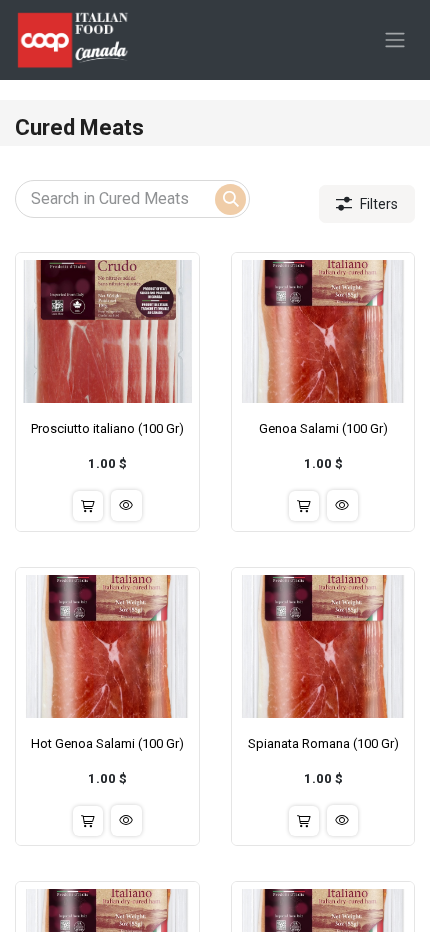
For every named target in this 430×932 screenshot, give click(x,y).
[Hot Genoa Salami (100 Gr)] (107, 646)
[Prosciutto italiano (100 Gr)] (107, 331)
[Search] (230, 199)
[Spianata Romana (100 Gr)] (323, 646)
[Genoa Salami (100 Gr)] (323, 331)
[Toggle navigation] (395, 40)
